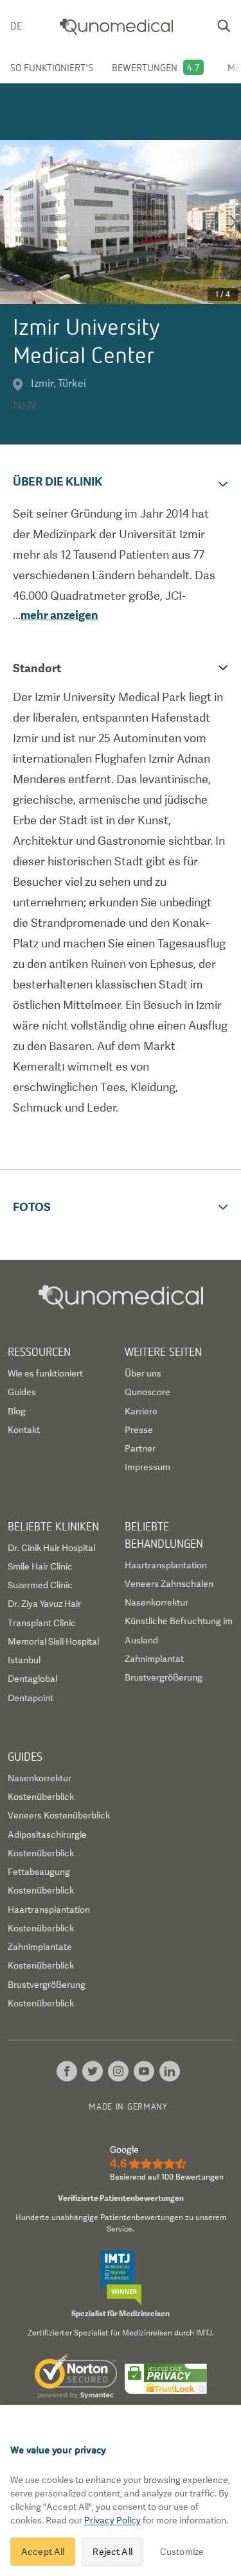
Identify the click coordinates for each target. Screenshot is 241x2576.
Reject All (112, 2552)
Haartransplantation (166, 1565)
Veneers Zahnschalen (169, 1584)
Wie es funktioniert (45, 1373)
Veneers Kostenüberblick (59, 1815)
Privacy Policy (112, 2520)
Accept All (43, 2552)
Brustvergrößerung (164, 1677)
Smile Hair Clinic (40, 1566)
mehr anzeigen (59, 615)
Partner (140, 1448)
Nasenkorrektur (156, 1602)
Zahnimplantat (154, 1659)
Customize (182, 2552)
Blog (17, 1411)
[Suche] (224, 26)
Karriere (141, 1411)
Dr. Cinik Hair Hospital (51, 1548)
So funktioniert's (52, 67)
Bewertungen (145, 67)
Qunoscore (147, 1392)
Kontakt (24, 1430)
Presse (139, 1430)
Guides (22, 1392)
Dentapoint (31, 1698)
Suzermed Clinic (40, 1585)
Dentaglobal (32, 1679)
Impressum (147, 1467)
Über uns (143, 1373)
